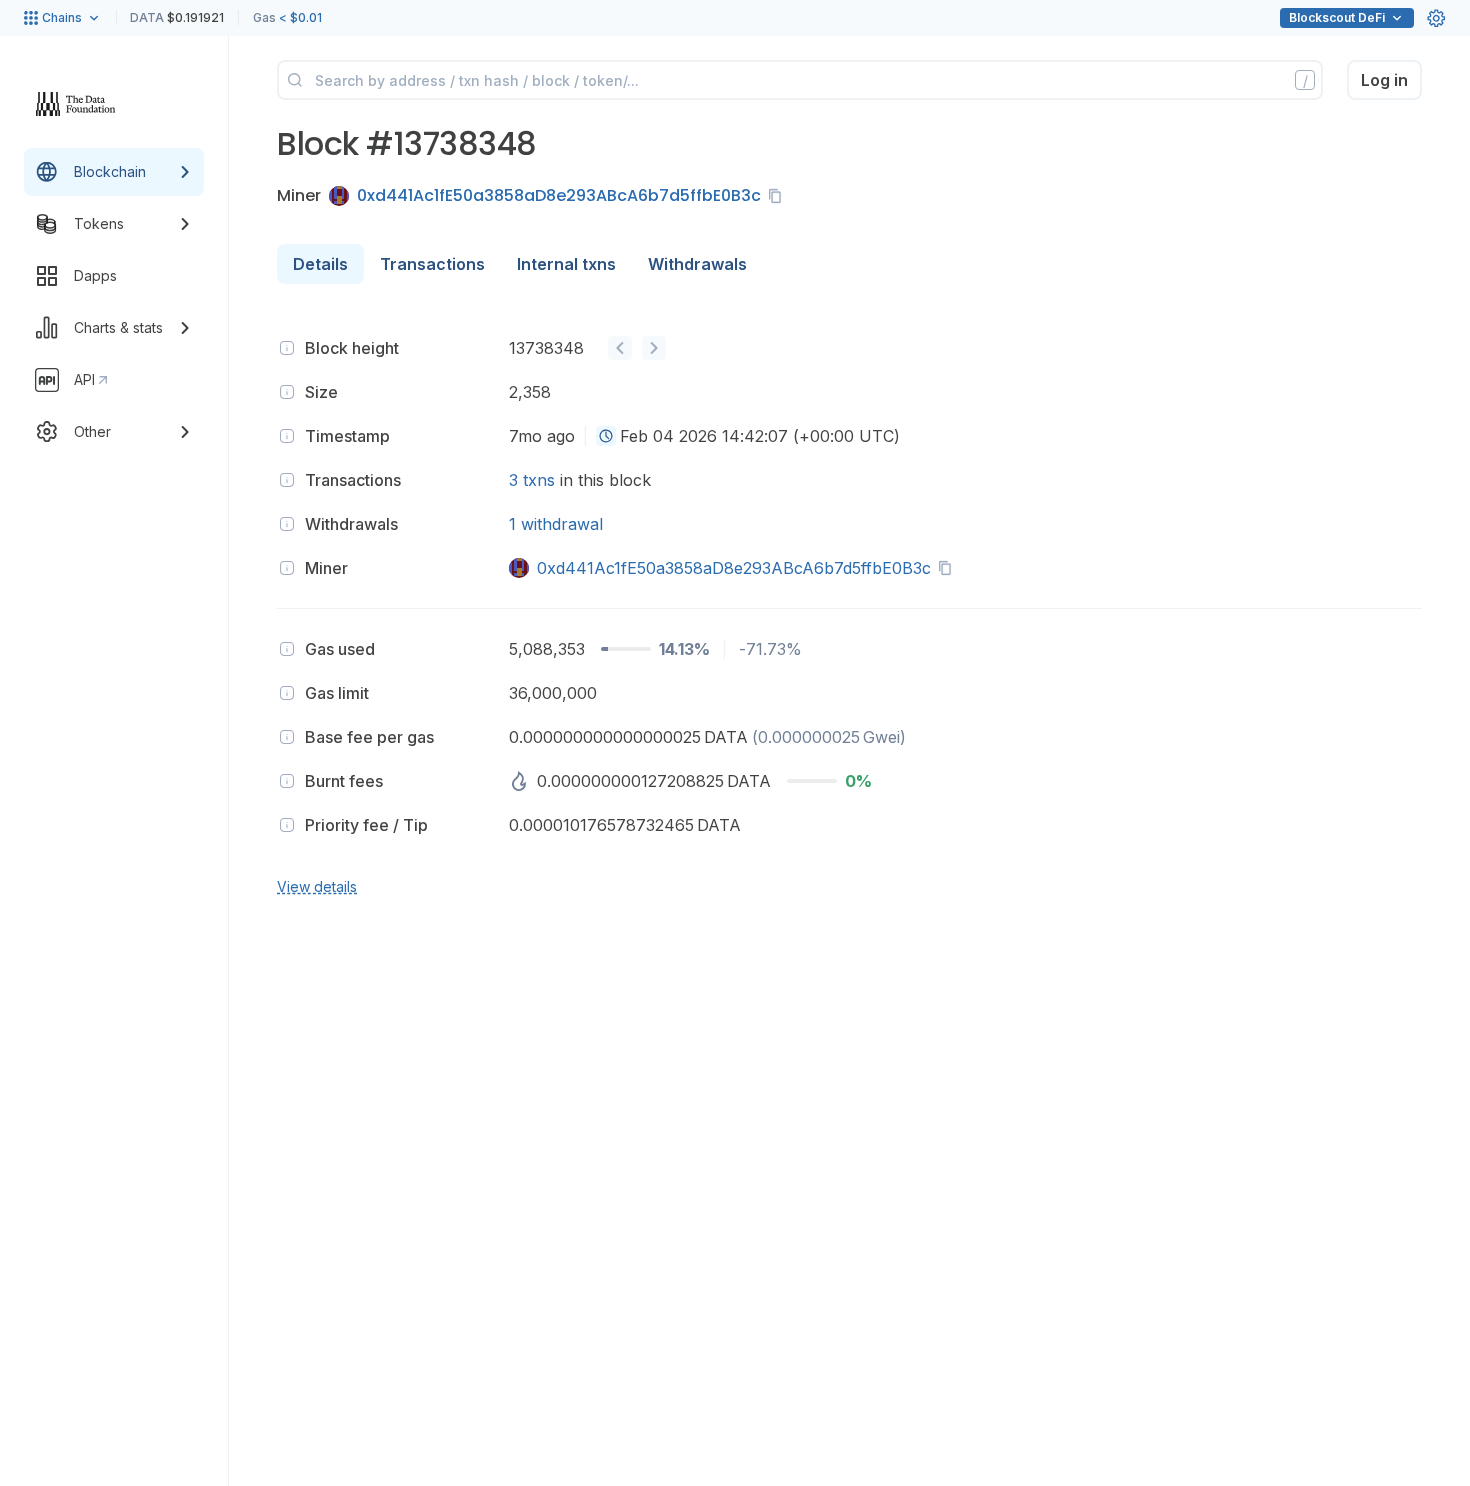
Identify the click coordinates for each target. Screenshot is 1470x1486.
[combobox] (606, 436)
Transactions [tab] (432, 264)
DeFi (1337, 17)
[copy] (779, 196)
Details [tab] (320, 264)
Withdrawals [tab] (697, 264)
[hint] (287, 348)
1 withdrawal (556, 524)
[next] (654, 348)
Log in (1384, 80)
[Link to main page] (76, 104)
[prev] (620, 348)
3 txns (532, 480)
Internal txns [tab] (566, 264)
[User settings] (1436, 18)
